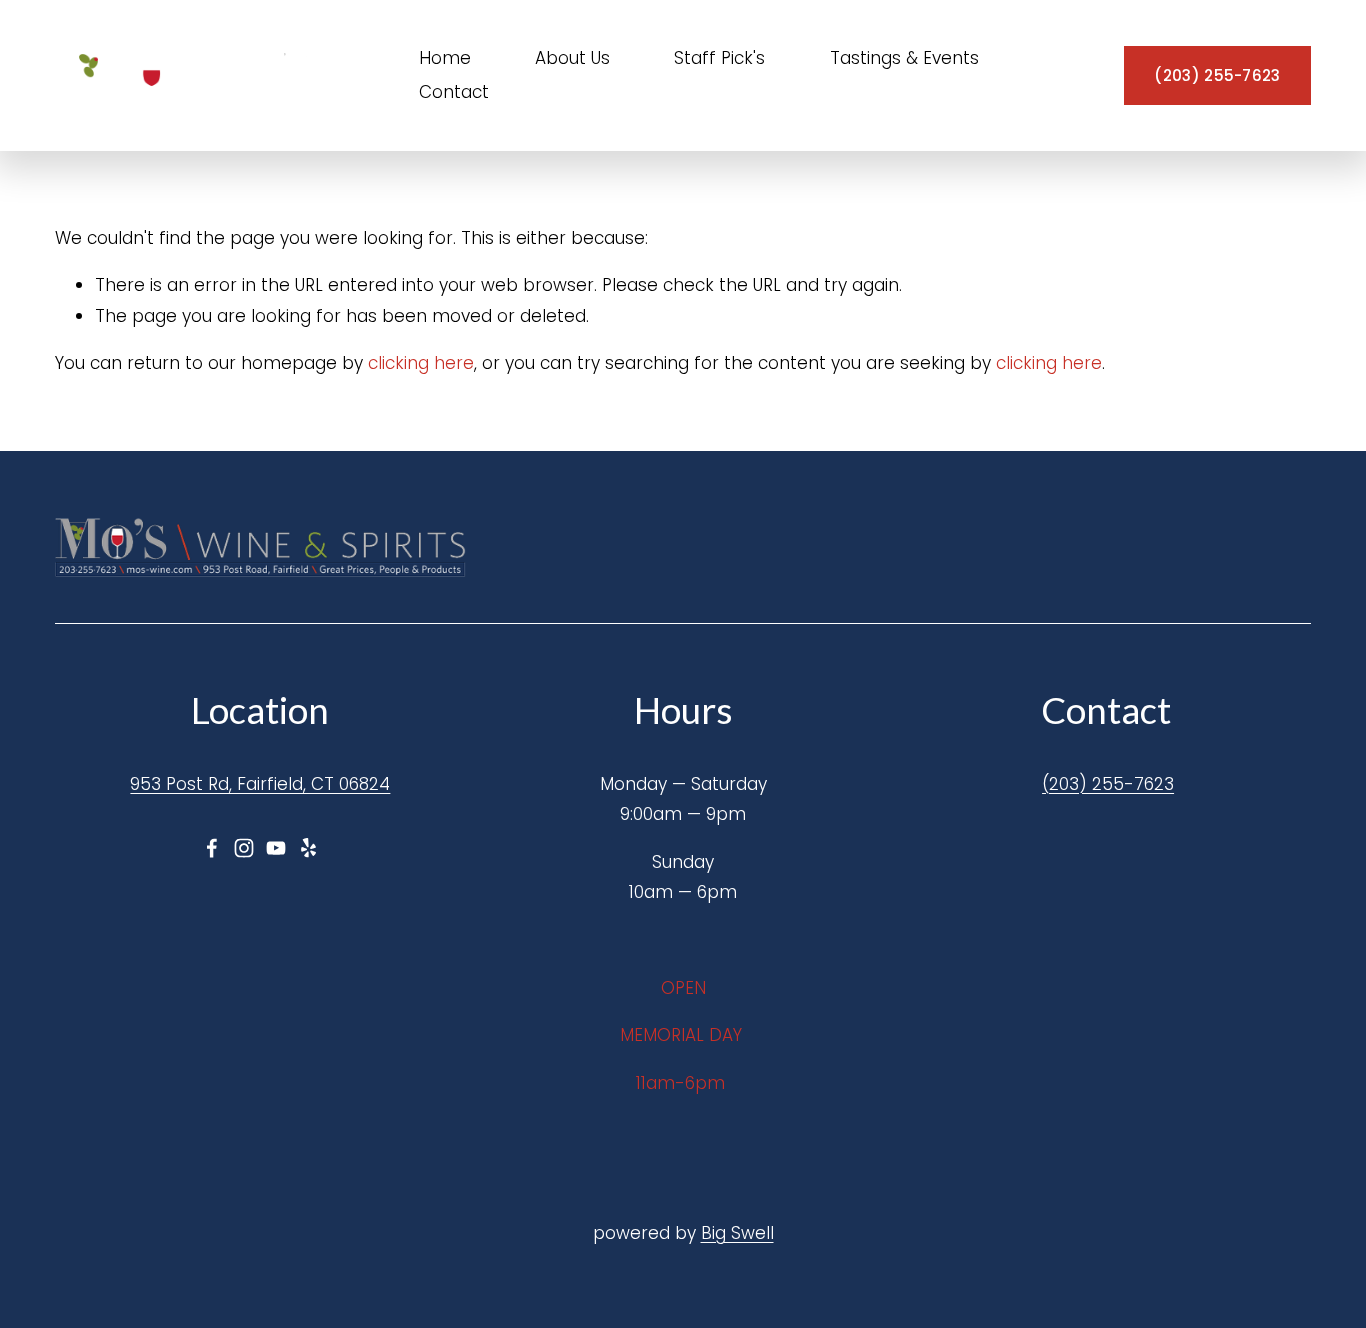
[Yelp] (308, 848)
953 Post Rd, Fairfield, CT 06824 (260, 784)
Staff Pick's (719, 58)
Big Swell (737, 1233)
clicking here (421, 363)
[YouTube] (276, 848)
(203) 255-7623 (1217, 75)
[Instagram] (244, 848)
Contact (454, 92)
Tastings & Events (904, 58)
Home (445, 58)
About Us (572, 58)
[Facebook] (212, 848)
